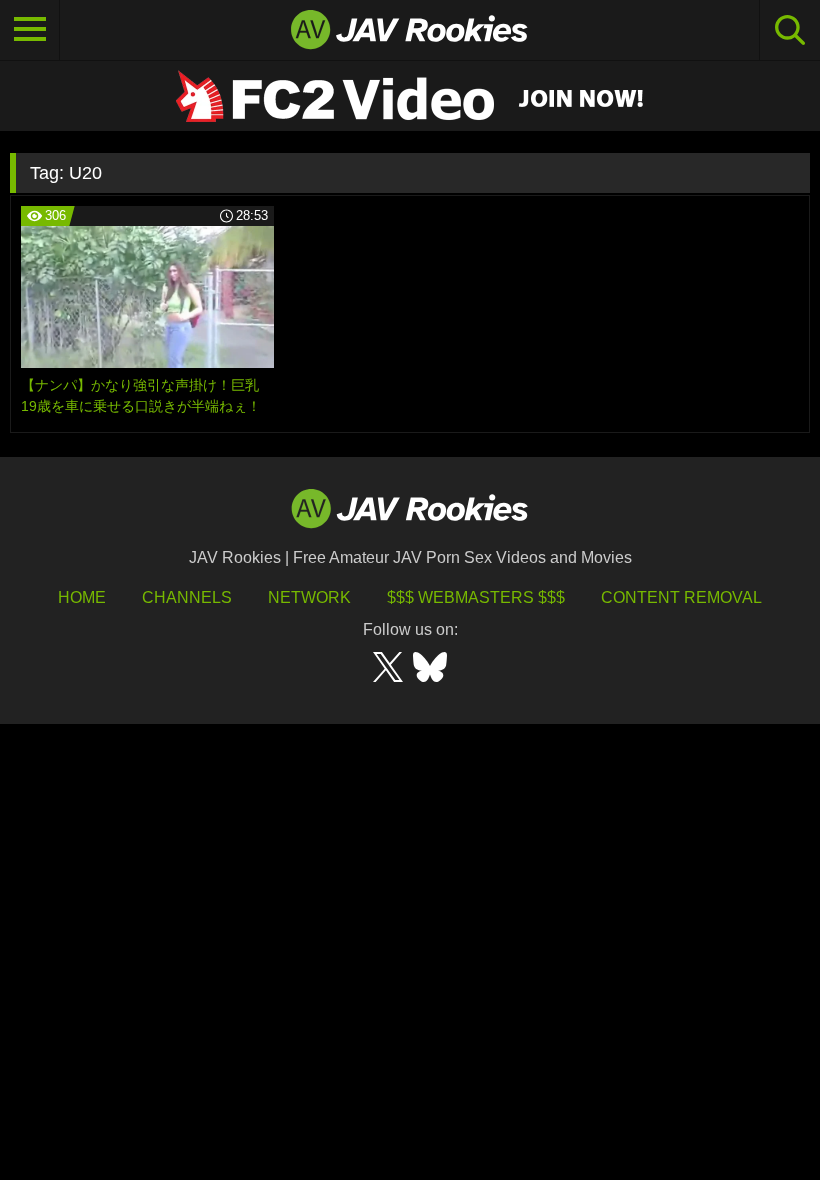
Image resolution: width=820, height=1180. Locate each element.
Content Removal (681, 597)
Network (309, 597)
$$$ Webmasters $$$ (476, 597)
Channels (187, 597)
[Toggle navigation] (30, 30)
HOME (82, 597)
